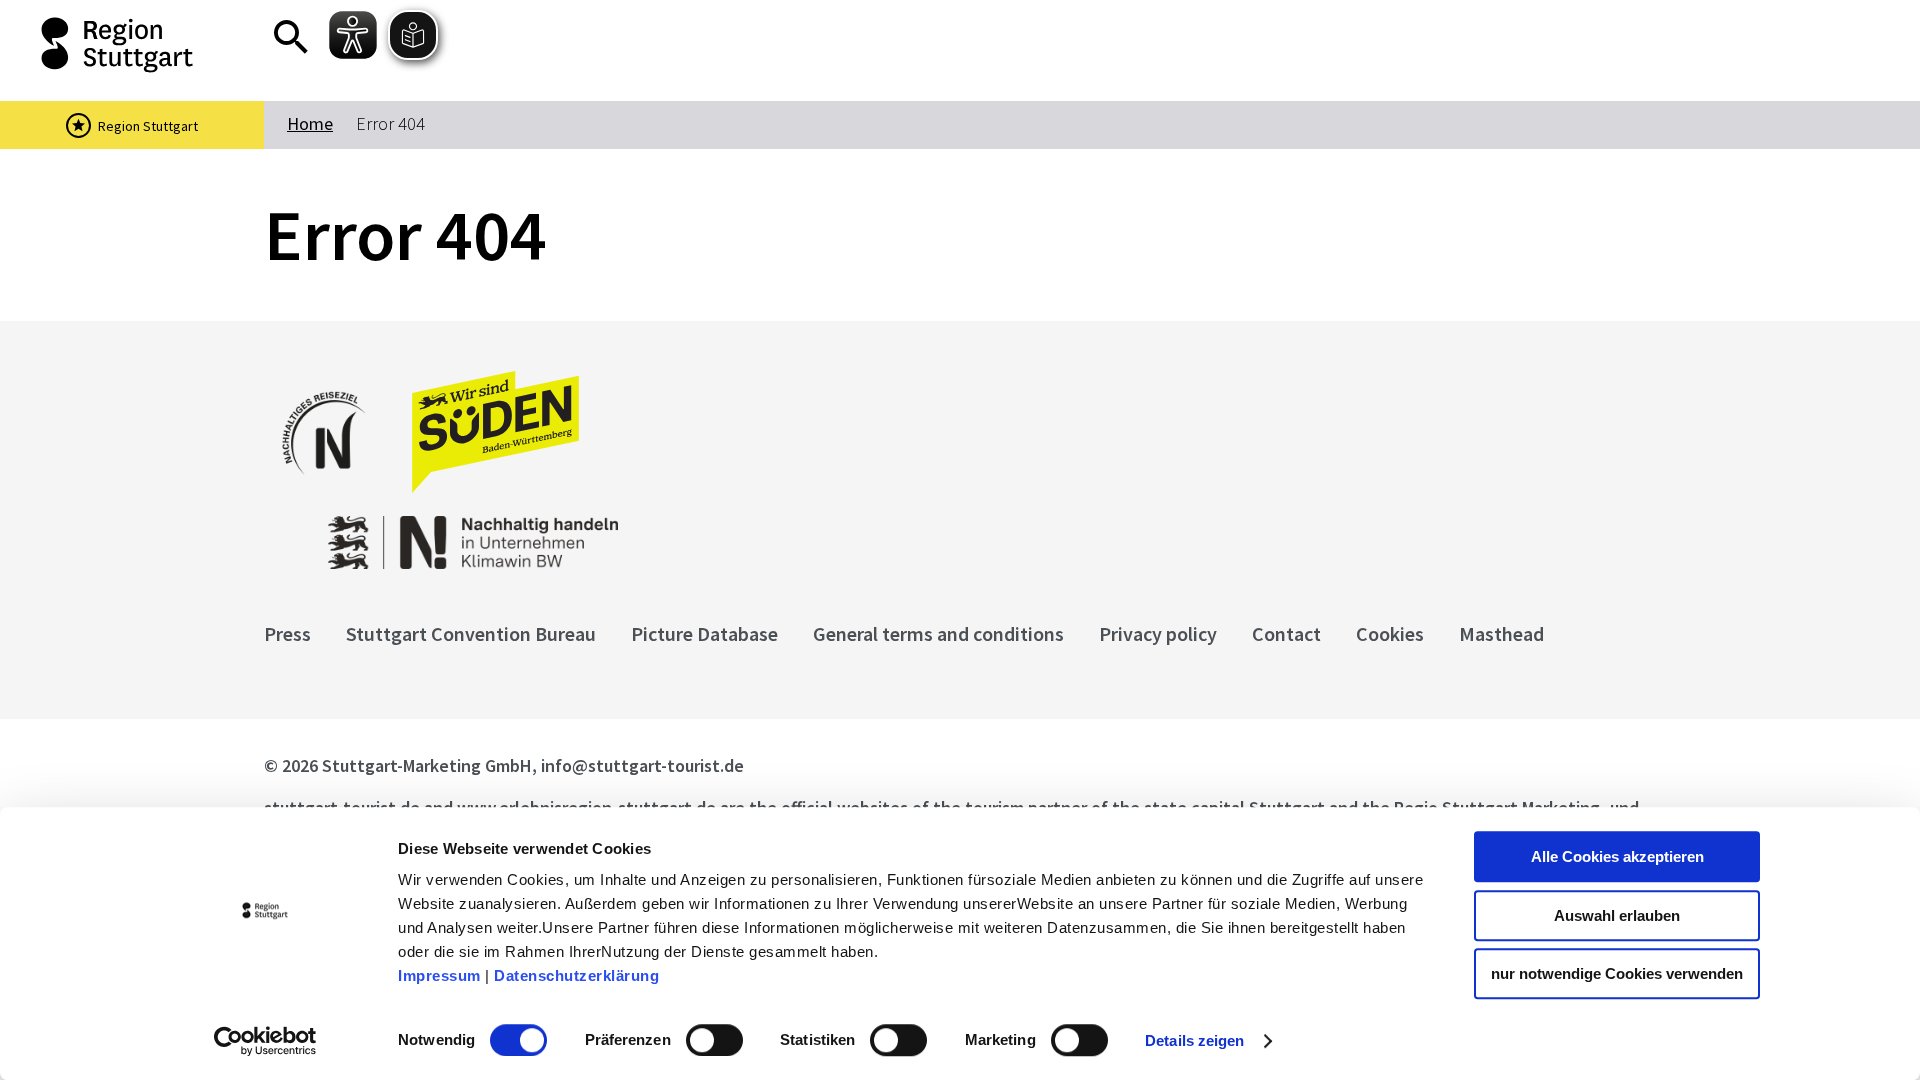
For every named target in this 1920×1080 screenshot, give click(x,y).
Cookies (1390, 633)
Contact (1286, 633)
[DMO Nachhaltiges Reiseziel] (334, 487)
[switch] (714, 1040)
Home (310, 123)
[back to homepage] (120, 45)
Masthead (1501, 633)
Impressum (439, 975)
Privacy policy (1158, 633)
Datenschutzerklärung (576, 975)
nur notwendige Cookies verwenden (1617, 973)
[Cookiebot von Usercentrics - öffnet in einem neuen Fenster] (265, 1041)
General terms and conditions (938, 633)
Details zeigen (1194, 1040)
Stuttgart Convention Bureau (471, 633)
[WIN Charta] (660, 532)
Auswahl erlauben (1617, 915)
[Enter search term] (291, 37)
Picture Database (704, 633)
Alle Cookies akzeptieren (1617, 856)
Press (287, 633)
